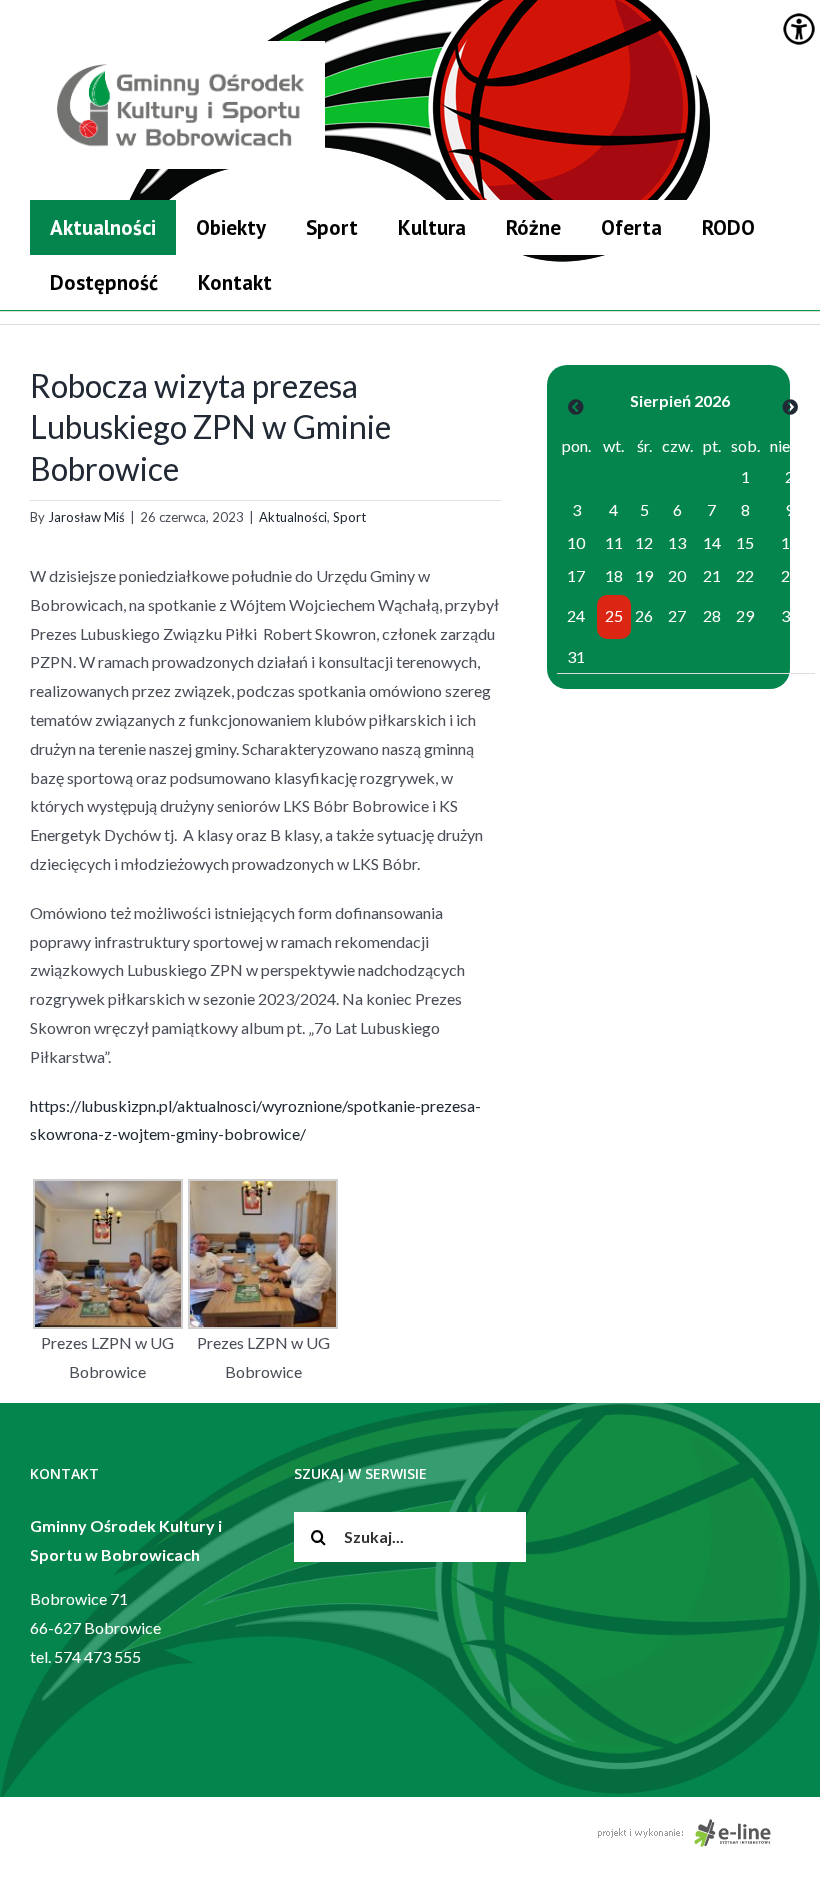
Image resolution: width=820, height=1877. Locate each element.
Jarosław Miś (86, 517)
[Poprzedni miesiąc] (576, 406)
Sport (349, 517)
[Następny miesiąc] (790, 406)
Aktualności (293, 517)
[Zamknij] (782, 205)
